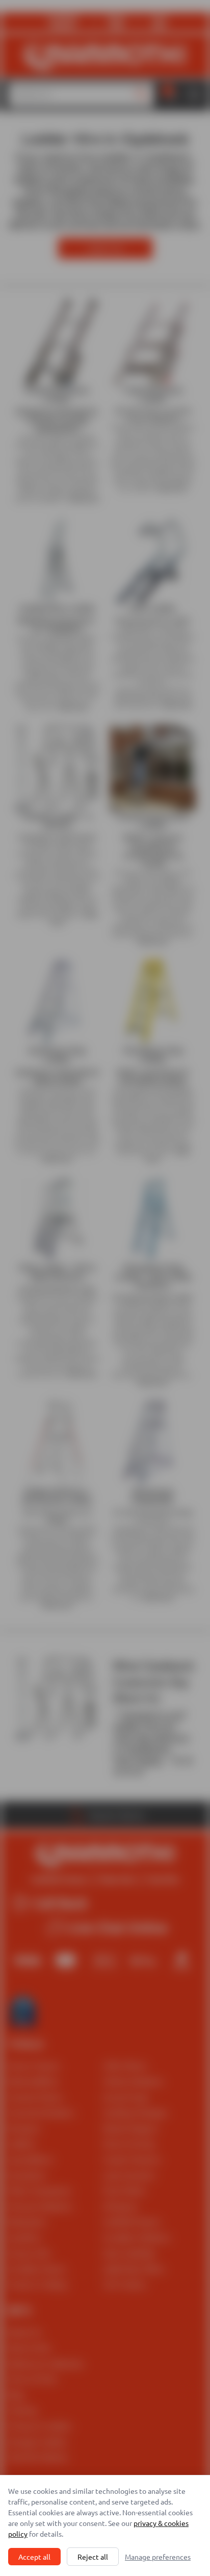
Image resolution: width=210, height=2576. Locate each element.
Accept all (34, 2557)
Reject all (93, 2557)
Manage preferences (158, 2557)
